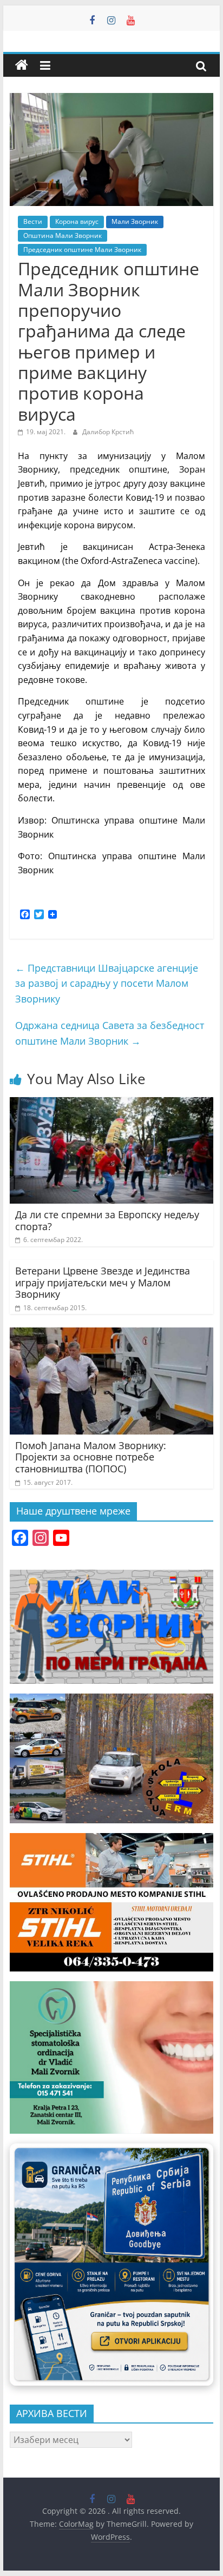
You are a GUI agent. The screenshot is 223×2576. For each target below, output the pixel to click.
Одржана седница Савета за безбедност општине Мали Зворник (110, 1033)
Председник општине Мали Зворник (82, 250)
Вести (33, 221)
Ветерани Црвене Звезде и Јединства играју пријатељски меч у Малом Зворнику (103, 1282)
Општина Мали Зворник (63, 235)
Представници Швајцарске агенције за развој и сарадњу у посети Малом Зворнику (107, 984)
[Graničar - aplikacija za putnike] (111, 2265)
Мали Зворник (135, 221)
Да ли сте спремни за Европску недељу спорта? (107, 1220)
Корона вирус (77, 221)
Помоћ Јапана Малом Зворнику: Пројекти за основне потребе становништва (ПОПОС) (91, 1457)
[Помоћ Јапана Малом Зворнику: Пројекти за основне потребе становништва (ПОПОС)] (111, 1334)
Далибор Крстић (108, 432)
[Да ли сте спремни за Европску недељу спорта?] (111, 1104)
